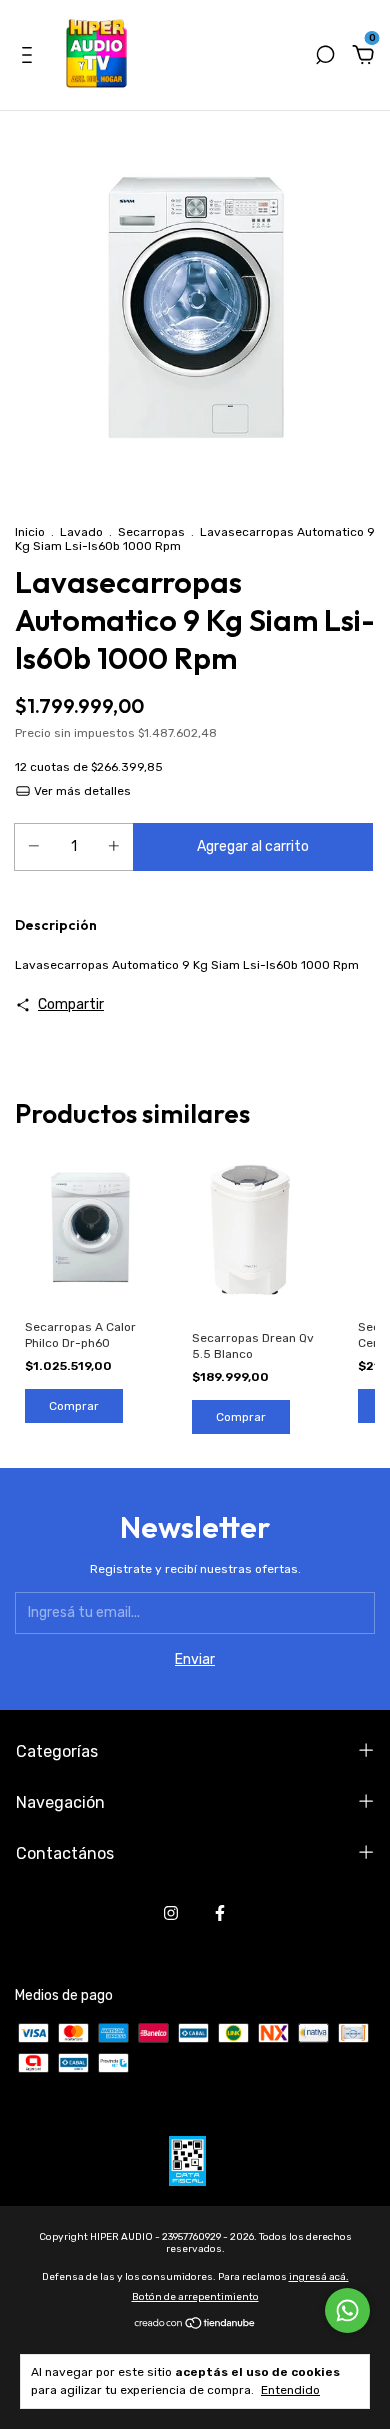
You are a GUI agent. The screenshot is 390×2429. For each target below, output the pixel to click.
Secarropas (151, 532)
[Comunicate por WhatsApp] (347, 2310)
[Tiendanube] (195, 2324)
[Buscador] (325, 57)
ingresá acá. (319, 2277)
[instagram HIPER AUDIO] (171, 1913)
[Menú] (30, 57)
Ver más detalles (81, 791)
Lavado (81, 532)
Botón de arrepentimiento (195, 2297)
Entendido (290, 2390)
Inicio (30, 532)
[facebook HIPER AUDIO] (220, 1913)
